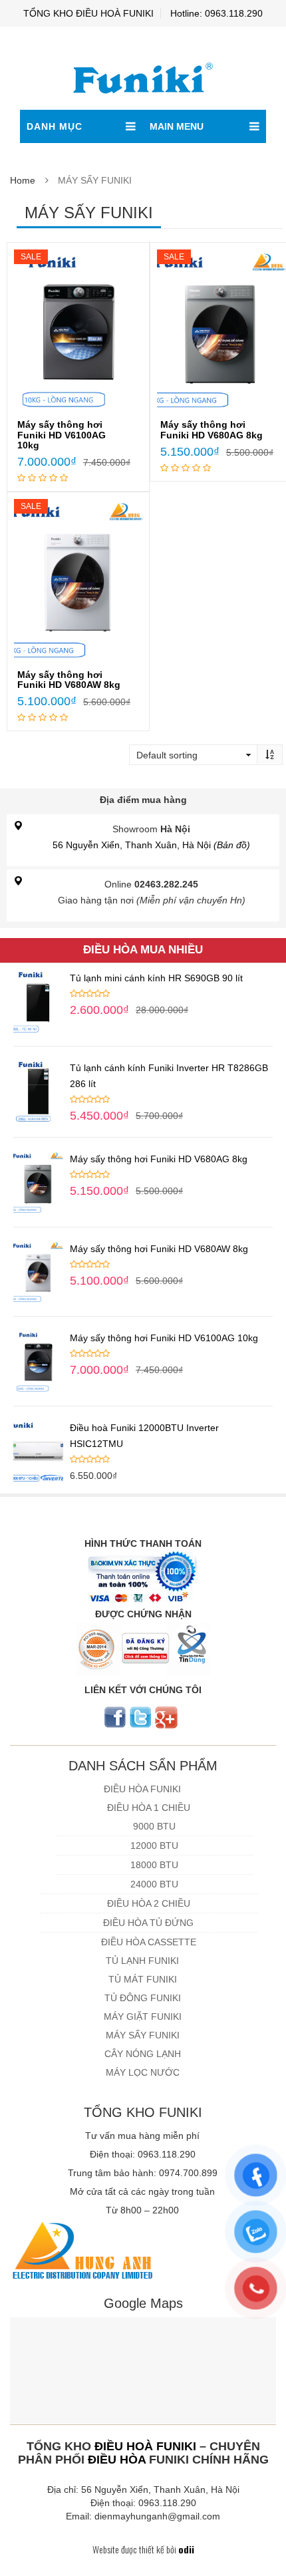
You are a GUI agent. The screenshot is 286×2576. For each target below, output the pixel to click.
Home (23, 180)
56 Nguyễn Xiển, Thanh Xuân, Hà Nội (151, 845)
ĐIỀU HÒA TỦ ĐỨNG (148, 1923)
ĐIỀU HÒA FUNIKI (142, 1789)
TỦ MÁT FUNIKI (143, 1979)
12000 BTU (154, 1846)
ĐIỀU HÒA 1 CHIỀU (149, 1808)
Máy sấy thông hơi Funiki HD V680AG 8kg (212, 429)
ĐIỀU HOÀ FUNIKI (145, 2446)
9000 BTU (154, 1826)
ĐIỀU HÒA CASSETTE (149, 1942)
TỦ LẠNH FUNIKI (142, 1961)
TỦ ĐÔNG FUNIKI (143, 1998)
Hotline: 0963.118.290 (216, 13)
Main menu (177, 126)
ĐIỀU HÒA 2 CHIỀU (149, 1903)
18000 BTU (154, 1865)
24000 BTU (154, 1884)
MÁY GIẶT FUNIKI (143, 2016)
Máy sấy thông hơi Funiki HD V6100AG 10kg (62, 435)
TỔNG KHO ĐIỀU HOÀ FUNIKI (88, 13)
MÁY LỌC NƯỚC (143, 2072)
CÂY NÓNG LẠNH (143, 2054)
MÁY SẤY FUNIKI (143, 2035)
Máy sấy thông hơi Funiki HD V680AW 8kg (69, 680)
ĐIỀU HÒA (117, 2460)
